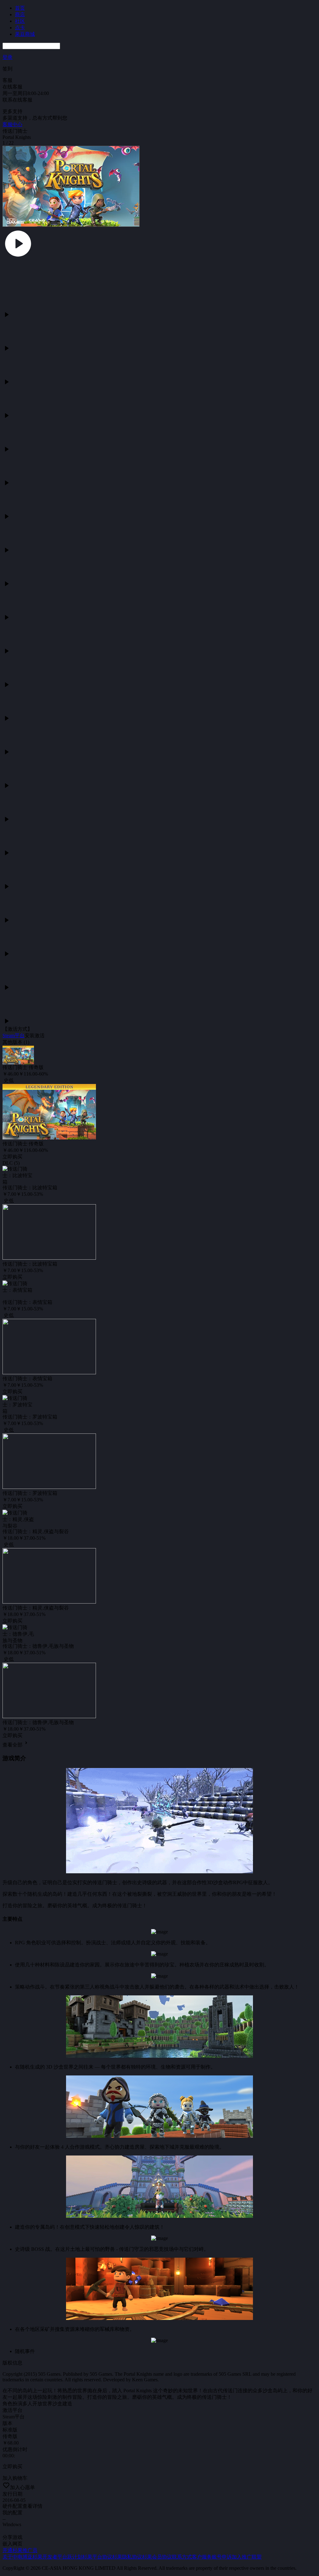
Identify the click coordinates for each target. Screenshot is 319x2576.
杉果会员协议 (157, 2557)
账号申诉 (222, 2557)
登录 (7, 57)
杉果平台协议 (97, 2557)
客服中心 (12, 124)
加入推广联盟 (247, 2557)
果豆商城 (25, 34)
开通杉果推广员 (20, 2550)
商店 (20, 14)
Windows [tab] (12, 2524)
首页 (20, 8)
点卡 (20, 28)
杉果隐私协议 (127, 2557)
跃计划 (75, 2557)
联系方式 (182, 2557)
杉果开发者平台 (50, 2557)
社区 (20, 21)
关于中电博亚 (17, 2557)
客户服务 (202, 2557)
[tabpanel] (159, 1261)
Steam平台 (14, 1036)
